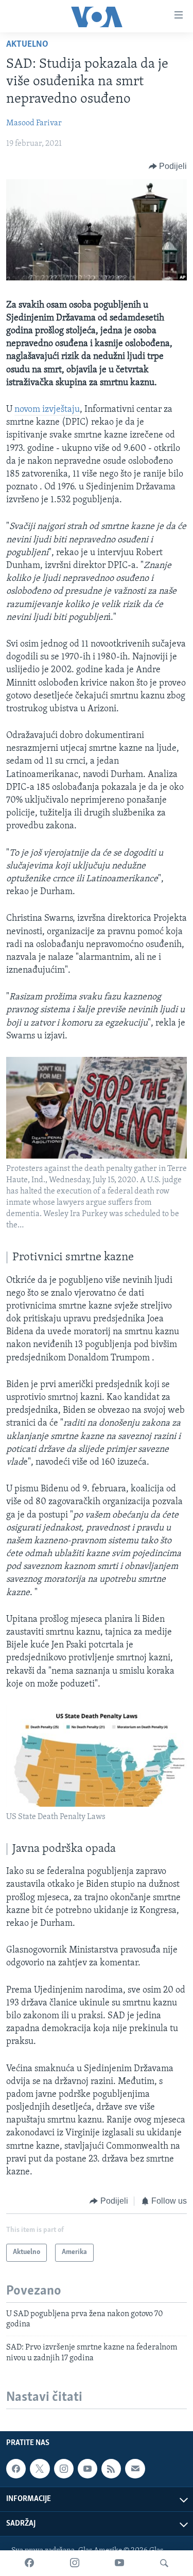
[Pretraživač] (164, 2563)
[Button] (168, 166)
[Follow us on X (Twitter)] (40, 2469)
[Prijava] (135, 2469)
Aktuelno (27, 45)
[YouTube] (119, 2563)
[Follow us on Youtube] (87, 2469)
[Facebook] (29, 2563)
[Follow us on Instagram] (64, 2469)
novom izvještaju (47, 410)
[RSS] (111, 2469)
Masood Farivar (34, 123)
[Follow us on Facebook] (16, 2469)
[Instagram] (75, 2563)
